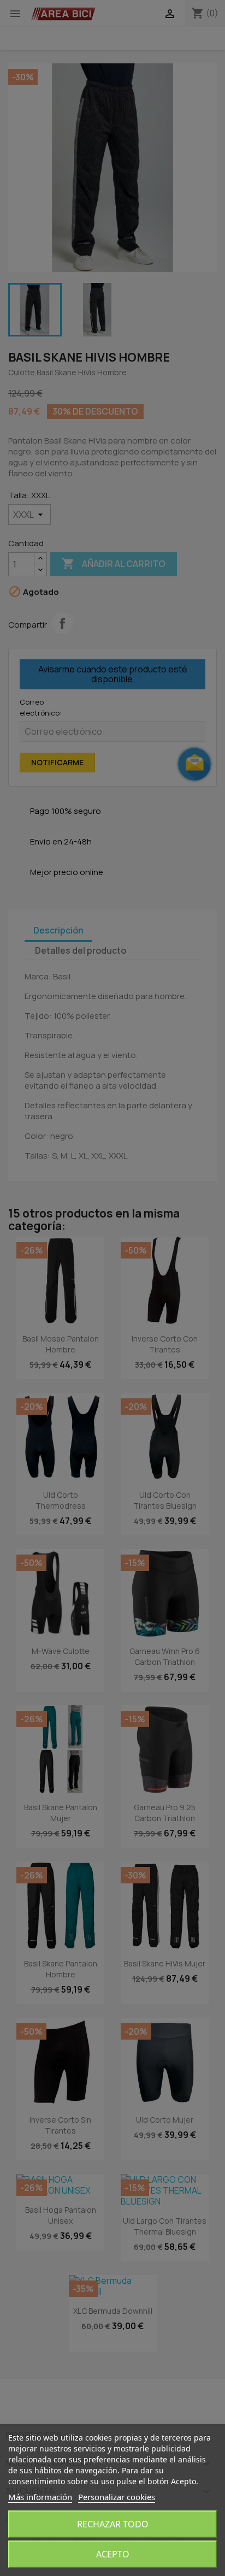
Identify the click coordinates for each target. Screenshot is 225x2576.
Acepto (113, 2554)
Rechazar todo (113, 2524)
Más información (40, 2497)
